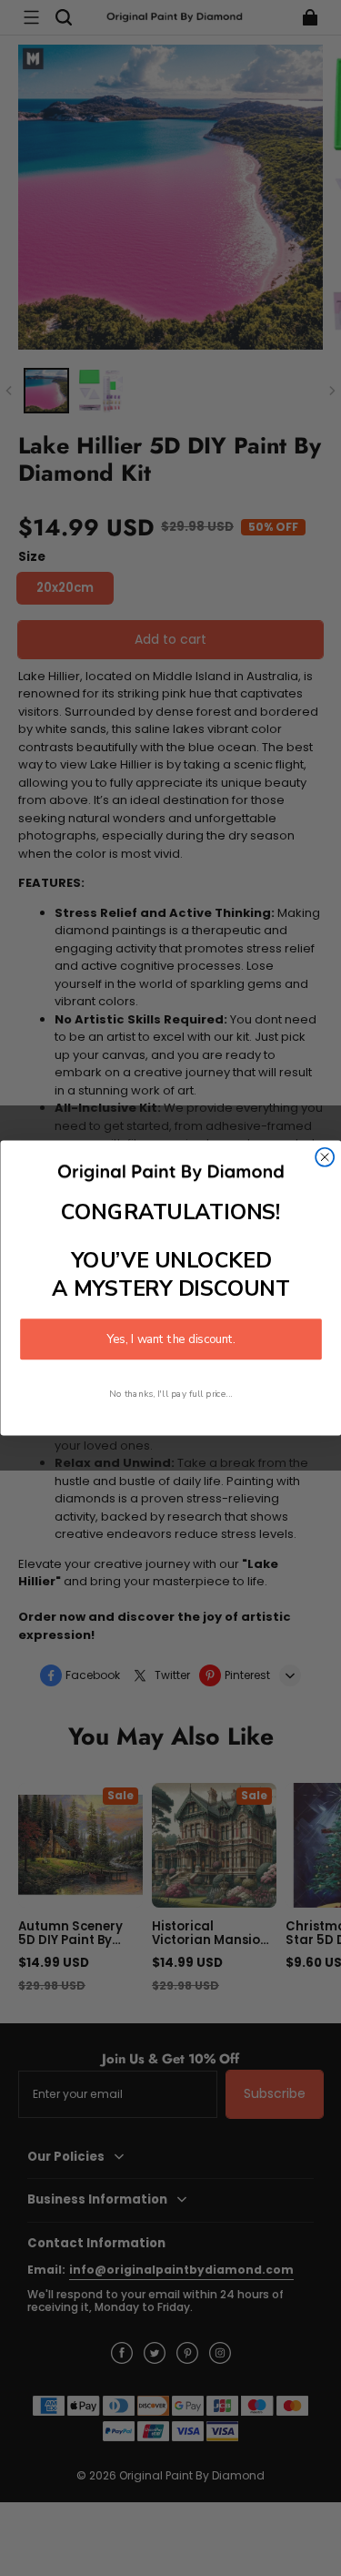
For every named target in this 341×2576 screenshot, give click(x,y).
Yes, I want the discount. (171, 1339)
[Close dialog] (325, 1157)
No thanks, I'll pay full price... (171, 1394)
